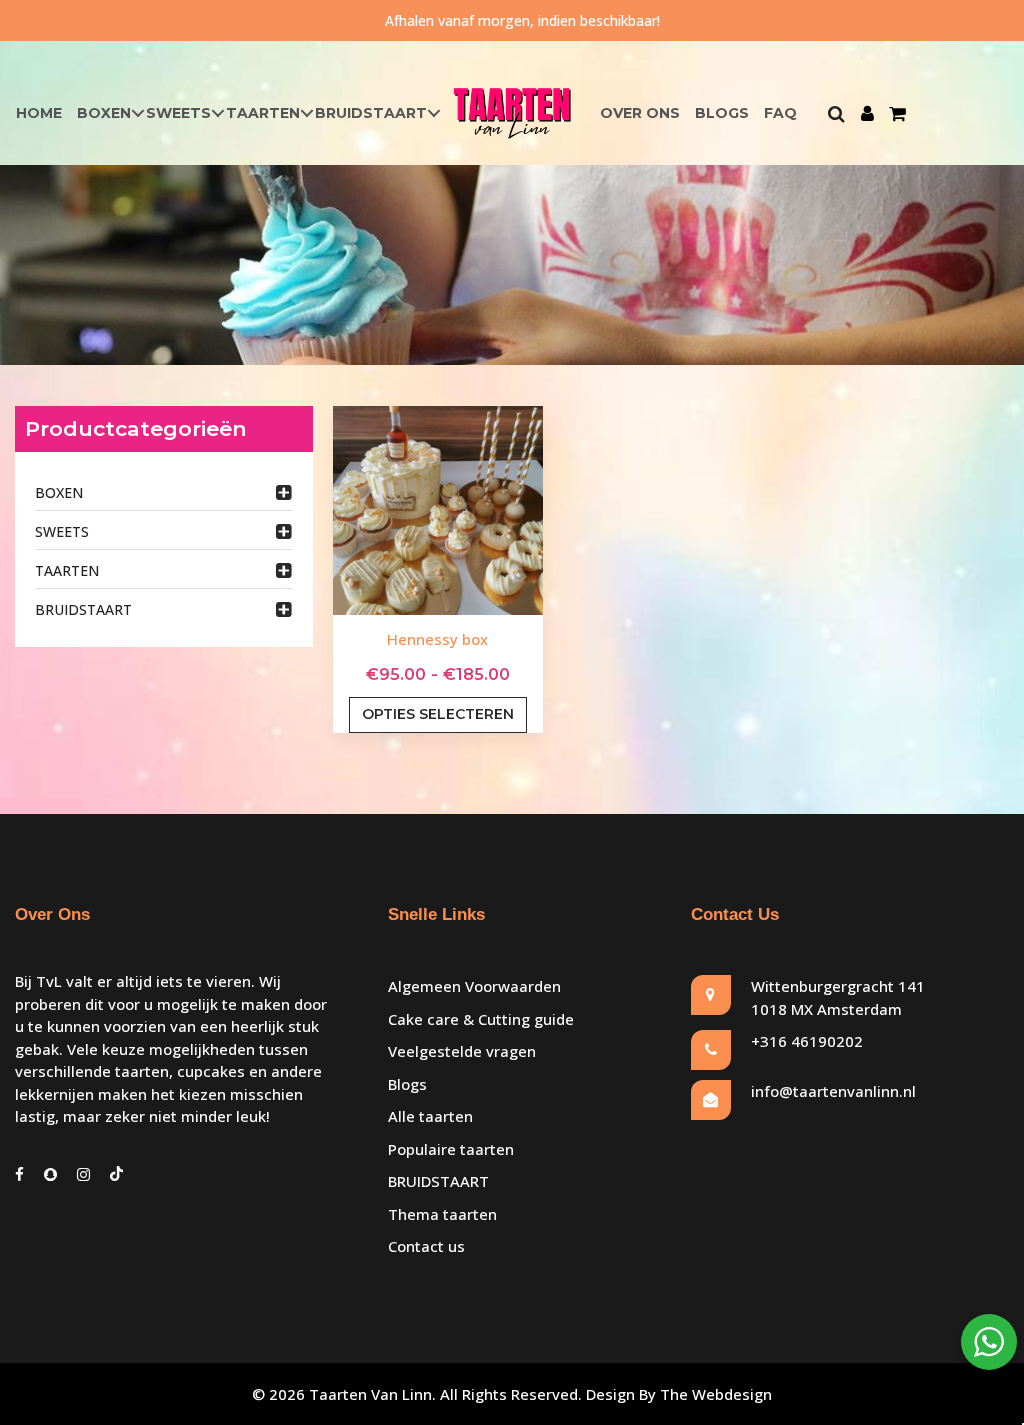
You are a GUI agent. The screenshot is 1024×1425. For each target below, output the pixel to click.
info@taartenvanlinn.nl (833, 1091)
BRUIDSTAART (371, 113)
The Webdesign (716, 1394)
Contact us (426, 1246)
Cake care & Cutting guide (481, 1019)
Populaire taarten (451, 1149)
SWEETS (178, 113)
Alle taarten (430, 1116)
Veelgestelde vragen (462, 1051)
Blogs (722, 113)
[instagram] (83, 1174)
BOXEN (104, 113)
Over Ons (640, 113)
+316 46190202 (807, 1041)
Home (39, 113)
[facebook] (19, 1174)
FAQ (780, 113)
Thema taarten (442, 1214)
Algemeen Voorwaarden (474, 986)
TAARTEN (263, 113)
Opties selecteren (438, 714)
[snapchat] (50, 1174)
